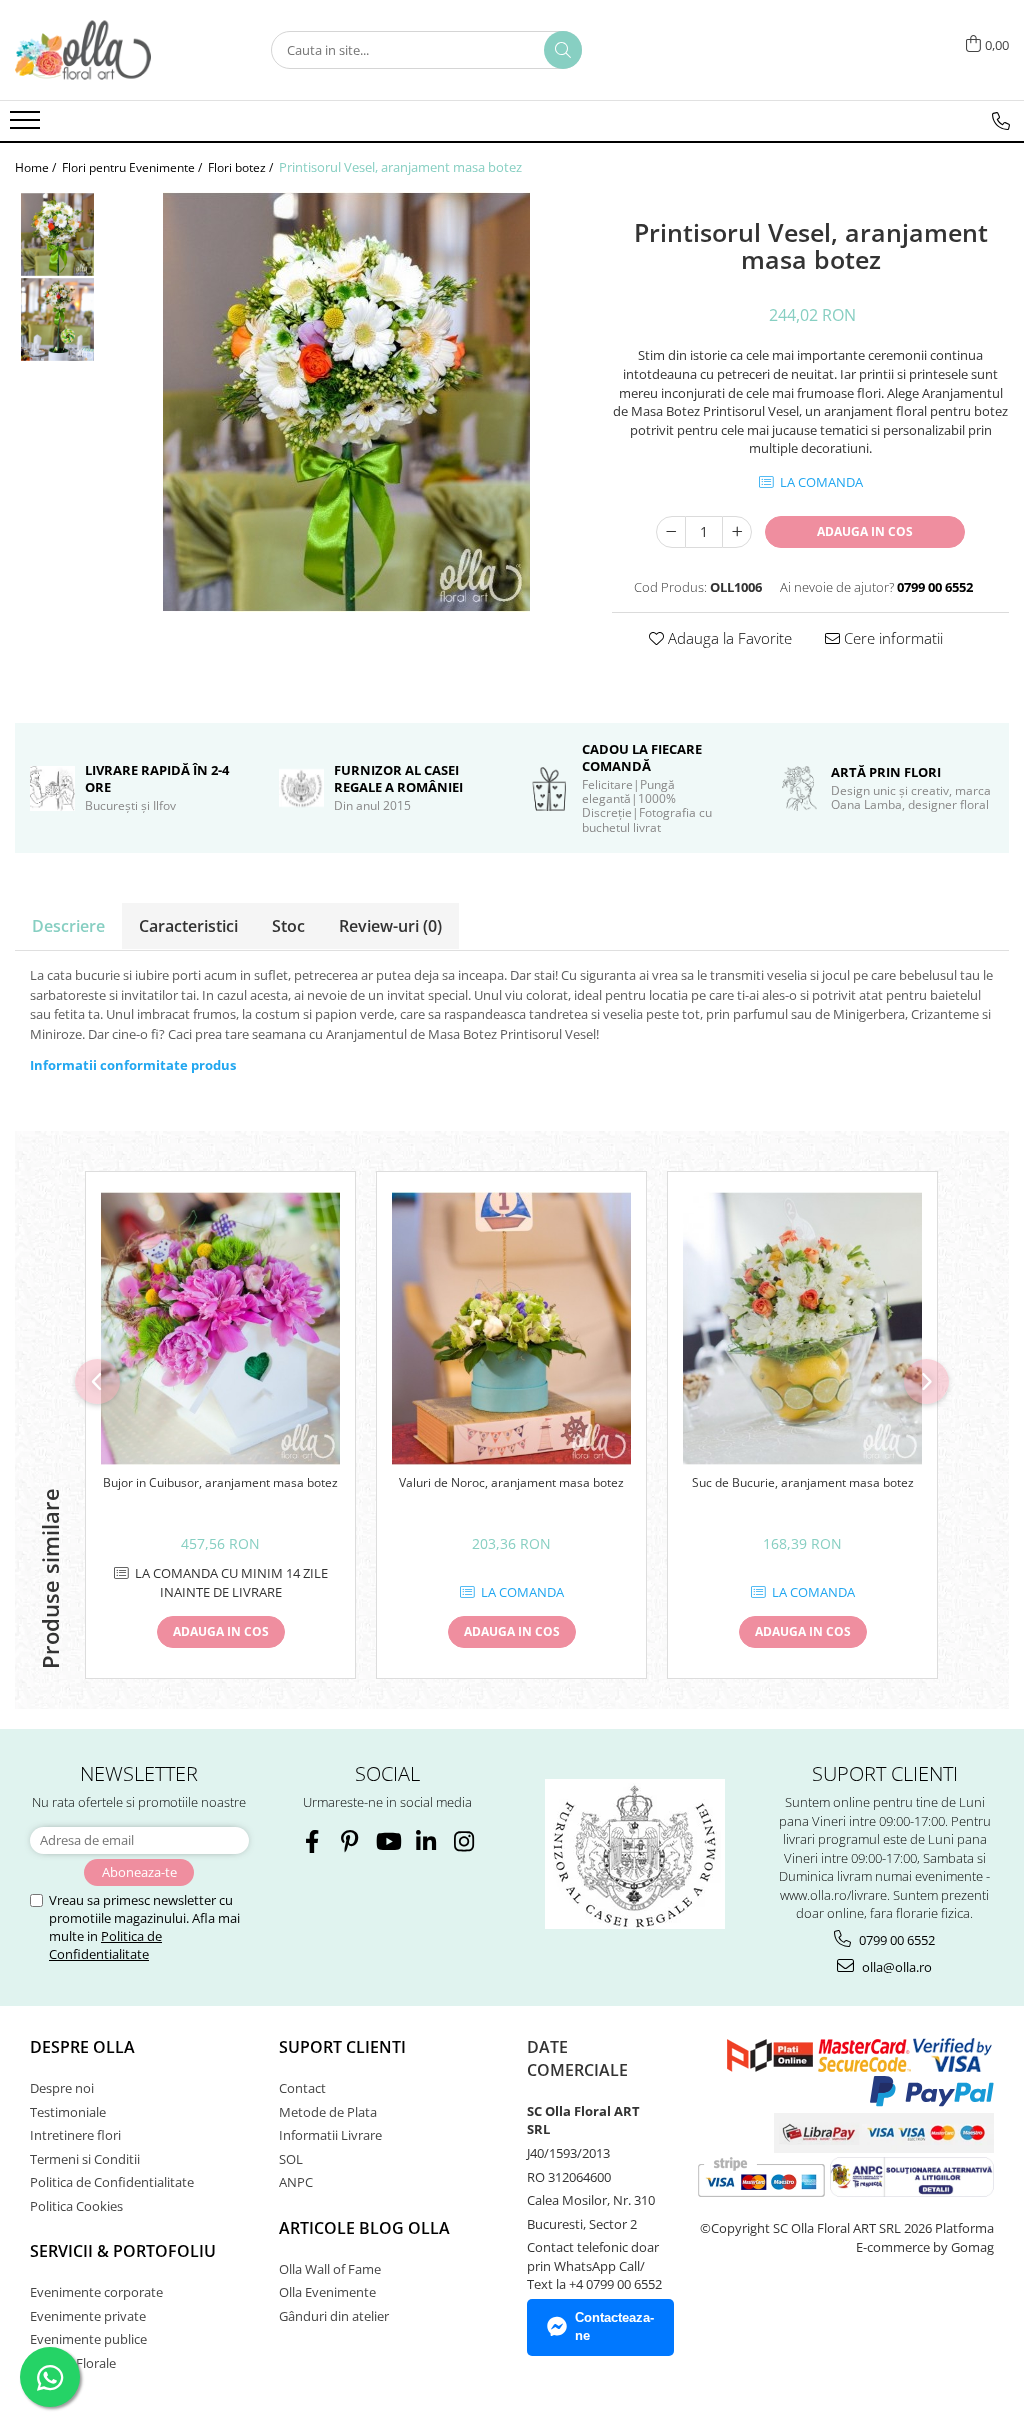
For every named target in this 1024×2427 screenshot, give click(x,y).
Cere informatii (891, 638)
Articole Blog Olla (364, 2228)
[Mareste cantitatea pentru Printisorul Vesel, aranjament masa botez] (737, 532)
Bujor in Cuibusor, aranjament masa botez (220, 1483)
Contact (302, 2088)
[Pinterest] (349, 1841)
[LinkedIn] (425, 1841)
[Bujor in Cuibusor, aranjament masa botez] (220, 1329)
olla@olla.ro (895, 1967)
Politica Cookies (76, 2206)
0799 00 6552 (895, 1940)
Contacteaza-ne (614, 2327)
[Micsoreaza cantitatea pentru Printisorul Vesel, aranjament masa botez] (671, 532)
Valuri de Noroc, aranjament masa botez (511, 1483)
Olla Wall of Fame (330, 2269)
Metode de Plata (328, 2112)
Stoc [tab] (288, 926)
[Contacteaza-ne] (1001, 121)
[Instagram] (463, 1841)
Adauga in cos (865, 531)
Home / (37, 167)
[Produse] (27, 126)
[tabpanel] (346, 402)
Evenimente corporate (96, 2292)
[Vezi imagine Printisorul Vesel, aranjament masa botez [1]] (57, 319)
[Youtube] (387, 1841)
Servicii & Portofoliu (123, 2251)
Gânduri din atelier (334, 2316)
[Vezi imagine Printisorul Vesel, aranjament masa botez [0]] (57, 234)
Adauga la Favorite (728, 638)
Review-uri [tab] (390, 926)
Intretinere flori (75, 2135)
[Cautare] (563, 50)
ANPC (296, 2182)
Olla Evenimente (327, 2292)
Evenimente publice (88, 2339)
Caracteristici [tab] (188, 926)
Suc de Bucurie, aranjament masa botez (803, 1483)
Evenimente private (88, 2316)
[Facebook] (311, 1841)
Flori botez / (242, 167)
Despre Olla (82, 2047)
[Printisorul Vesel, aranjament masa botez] (346, 402)
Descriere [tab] (68, 926)
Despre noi (62, 2088)
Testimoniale (68, 2112)
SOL (291, 2159)
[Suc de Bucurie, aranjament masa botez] (802, 1329)
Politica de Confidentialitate (105, 1945)
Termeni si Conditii (85, 2159)
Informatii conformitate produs (133, 1065)
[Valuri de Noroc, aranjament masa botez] (511, 1329)
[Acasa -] (115, 50)
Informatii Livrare (330, 2135)
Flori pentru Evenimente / (133, 167)
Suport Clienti (342, 2047)
